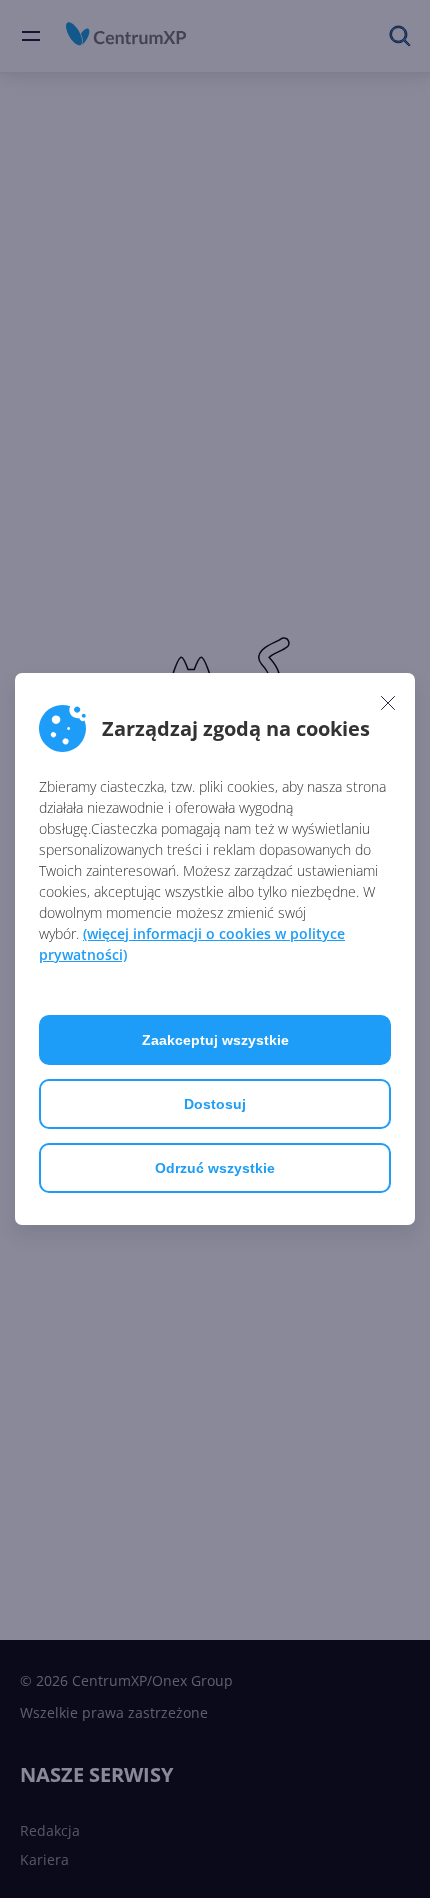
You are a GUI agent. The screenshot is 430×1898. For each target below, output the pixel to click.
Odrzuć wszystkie (215, 1168)
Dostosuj (215, 1104)
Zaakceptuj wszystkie (215, 1040)
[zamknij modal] (388, 702)
